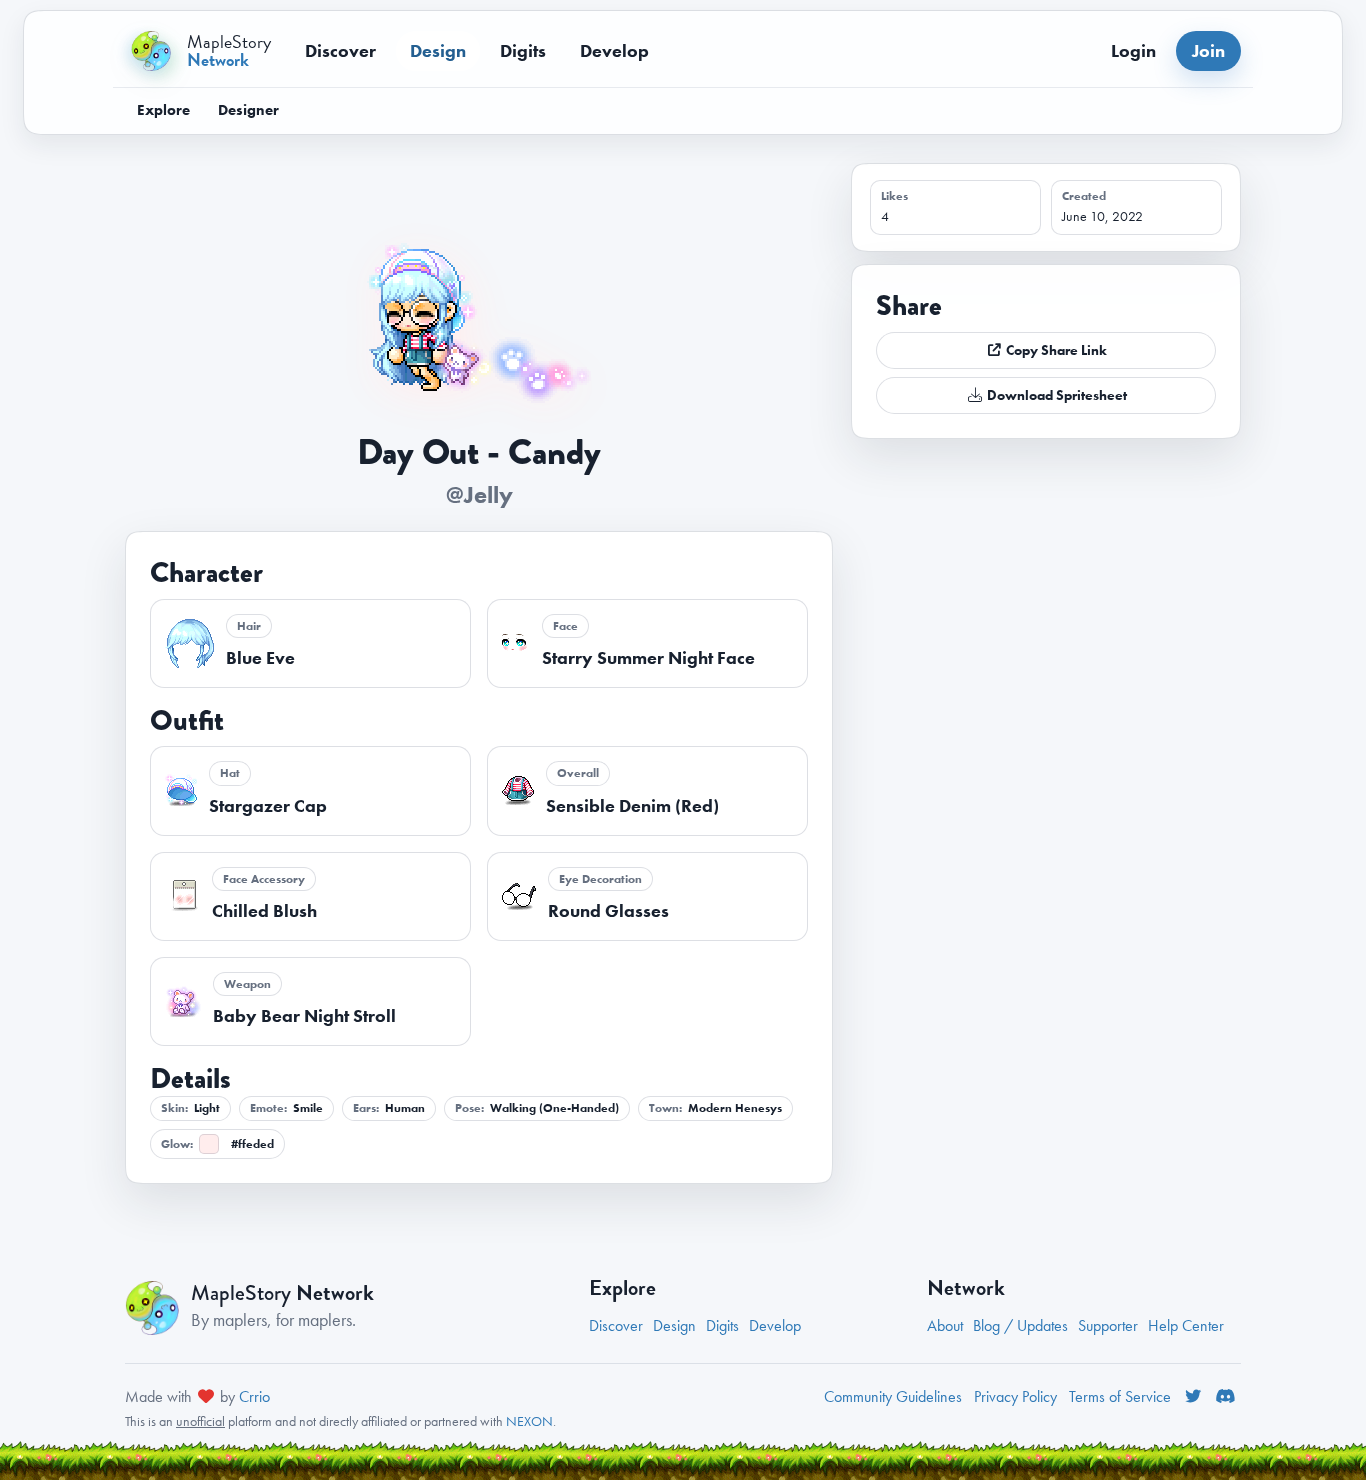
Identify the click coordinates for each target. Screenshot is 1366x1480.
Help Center (1186, 1325)
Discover (340, 50)
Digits (523, 50)
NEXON (529, 1421)
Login (1133, 50)
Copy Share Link (1055, 350)
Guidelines (893, 1396)
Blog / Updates (1020, 1325)
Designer (248, 110)
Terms (1120, 1396)
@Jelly (479, 494)
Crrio (254, 1396)
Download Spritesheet (1055, 395)
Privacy (1015, 1396)
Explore (163, 110)
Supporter (1108, 1325)
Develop (614, 50)
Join (1208, 50)
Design (438, 50)
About (945, 1325)
